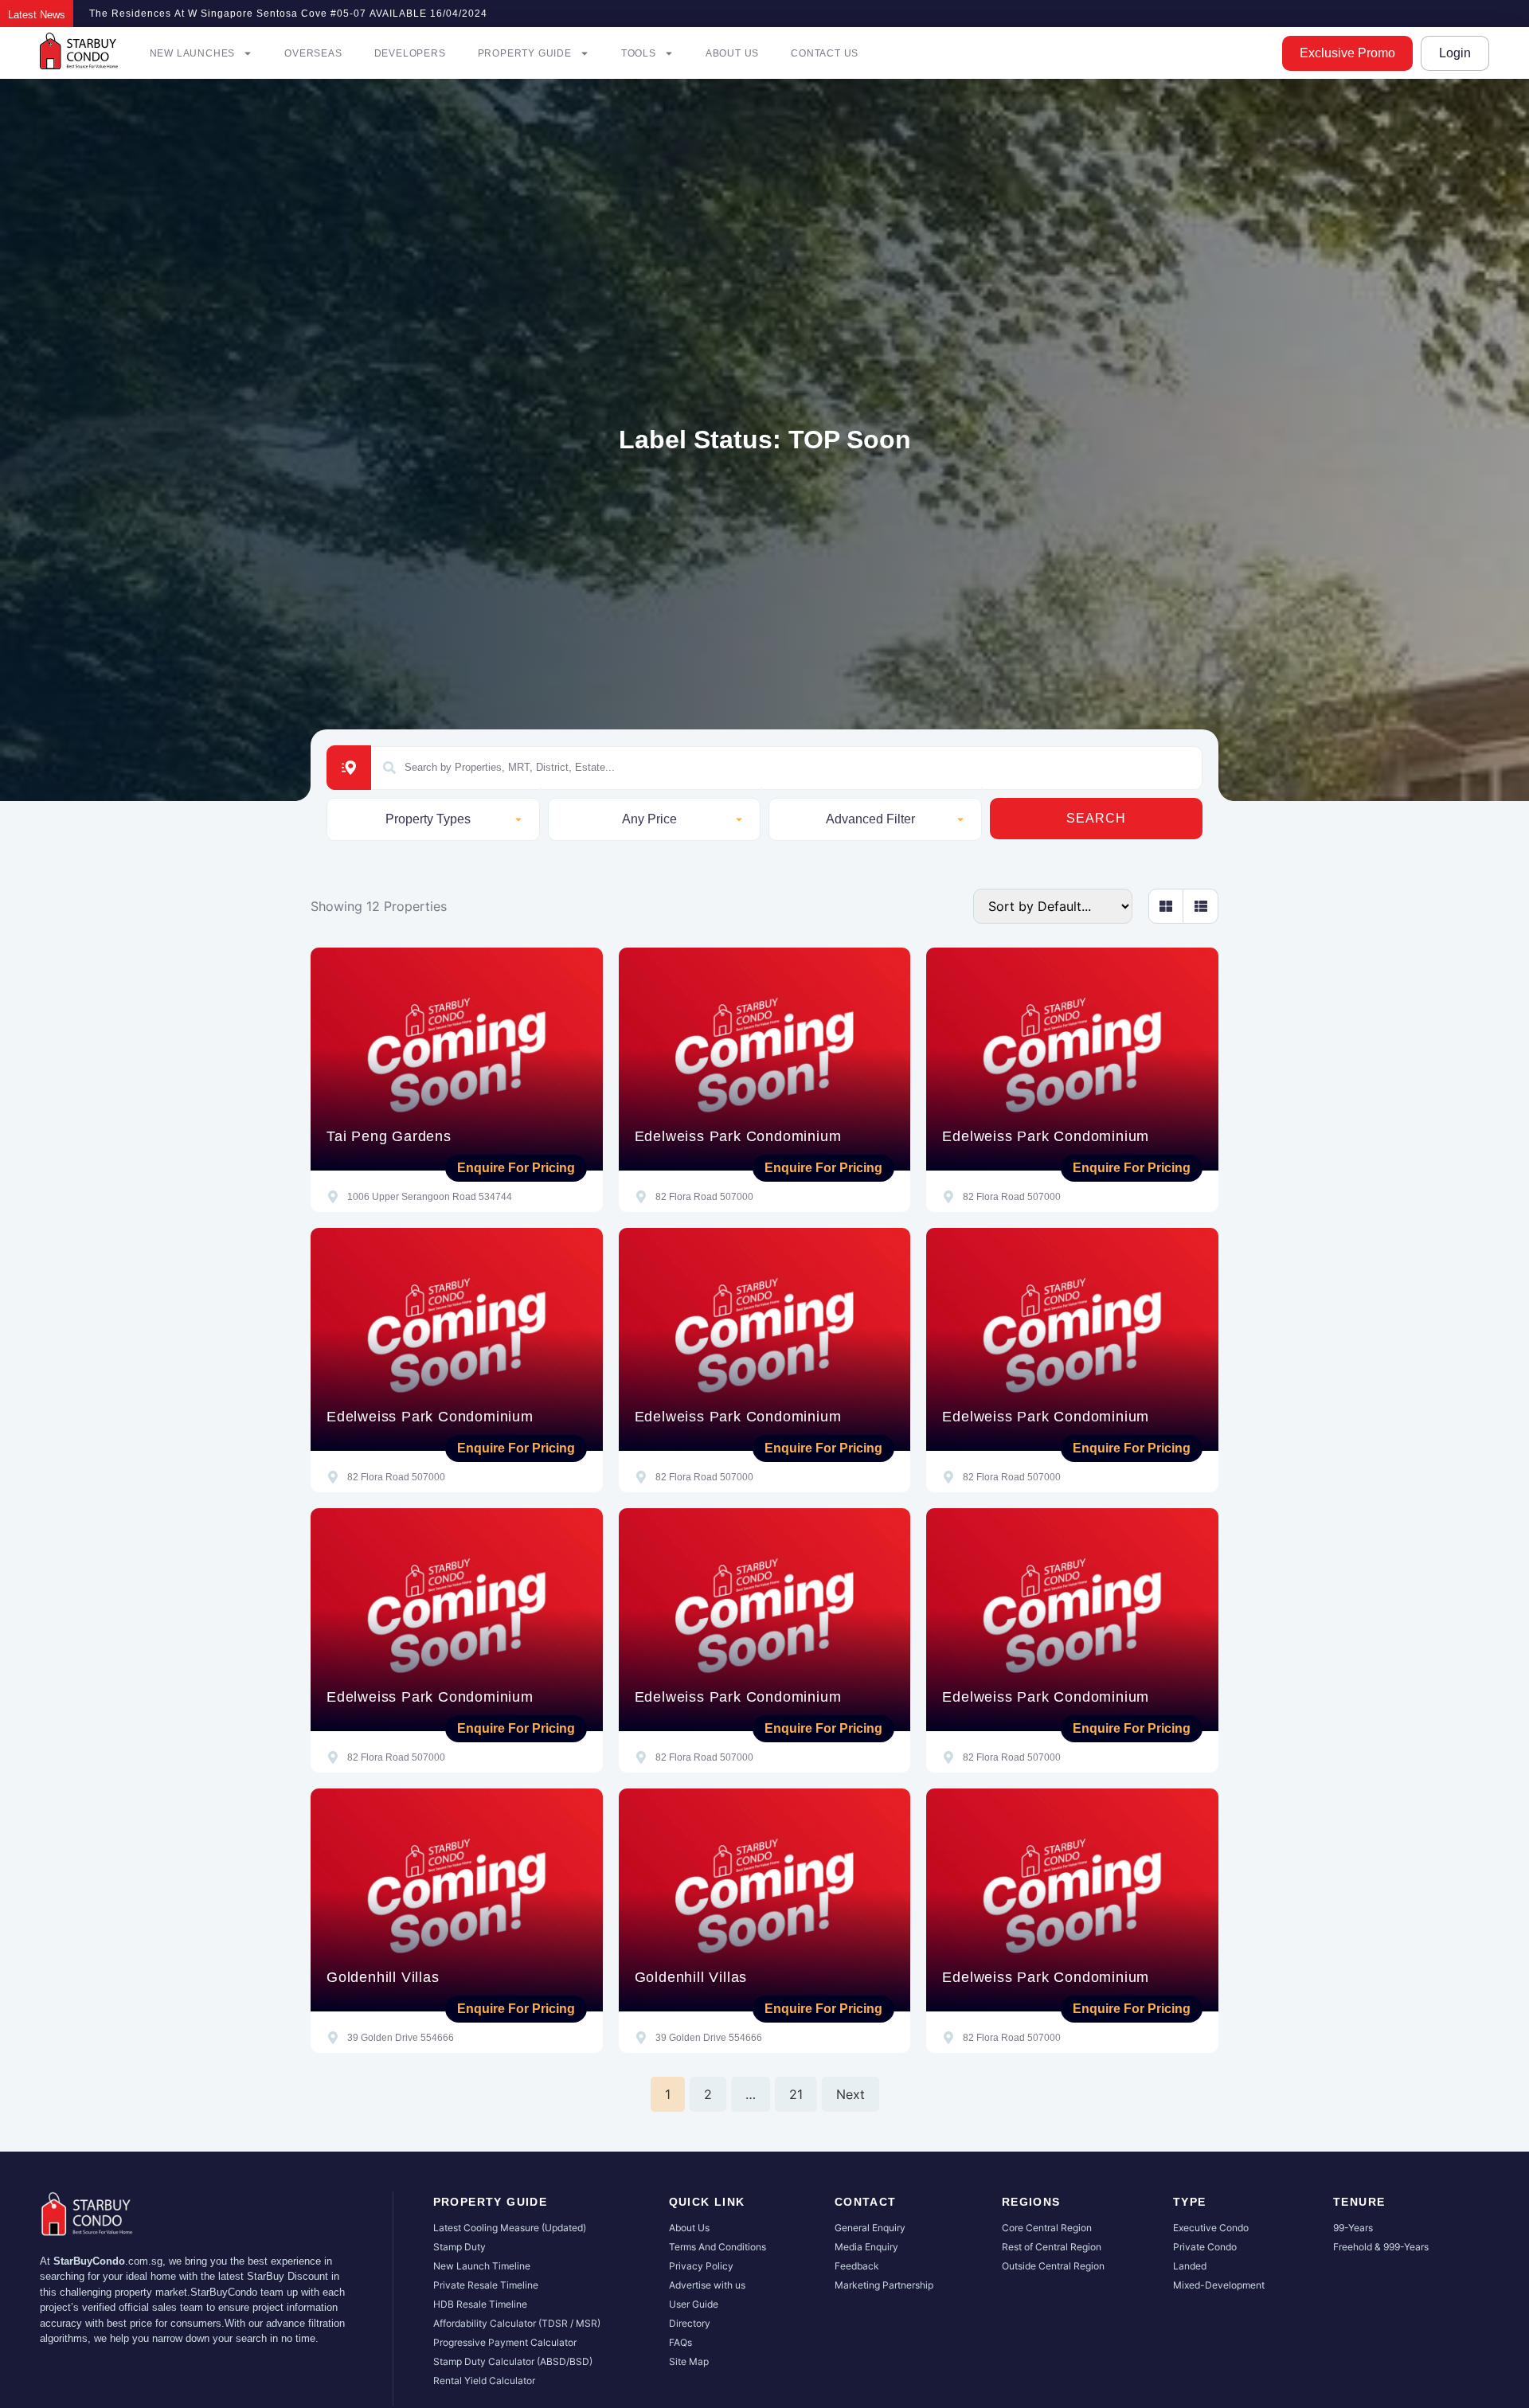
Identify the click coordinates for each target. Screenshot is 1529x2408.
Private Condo (1205, 2247)
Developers (410, 53)
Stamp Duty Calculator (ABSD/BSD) (513, 2361)
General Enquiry (870, 2228)
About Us (732, 53)
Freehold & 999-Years (1381, 2247)
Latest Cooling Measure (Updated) (510, 2228)
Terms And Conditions (718, 2247)
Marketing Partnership (884, 2285)
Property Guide (525, 53)
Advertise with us (707, 2285)
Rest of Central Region (1052, 2247)
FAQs (680, 2342)
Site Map (689, 2361)
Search (1096, 818)
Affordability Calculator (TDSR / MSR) (517, 2323)
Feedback (857, 2266)
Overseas (313, 53)
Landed (1190, 2266)
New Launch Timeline (482, 2266)
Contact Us (825, 53)
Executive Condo (1211, 2228)
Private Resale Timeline (486, 2285)
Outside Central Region (1053, 2266)
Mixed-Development (1219, 2285)
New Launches (193, 53)
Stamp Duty (459, 2247)
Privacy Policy (701, 2266)
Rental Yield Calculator (484, 2381)
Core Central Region (1047, 2228)
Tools (639, 53)
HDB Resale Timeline (480, 2304)
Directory (690, 2323)
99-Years (1353, 2228)
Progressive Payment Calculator (505, 2342)
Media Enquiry (866, 2247)
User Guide (694, 2304)
